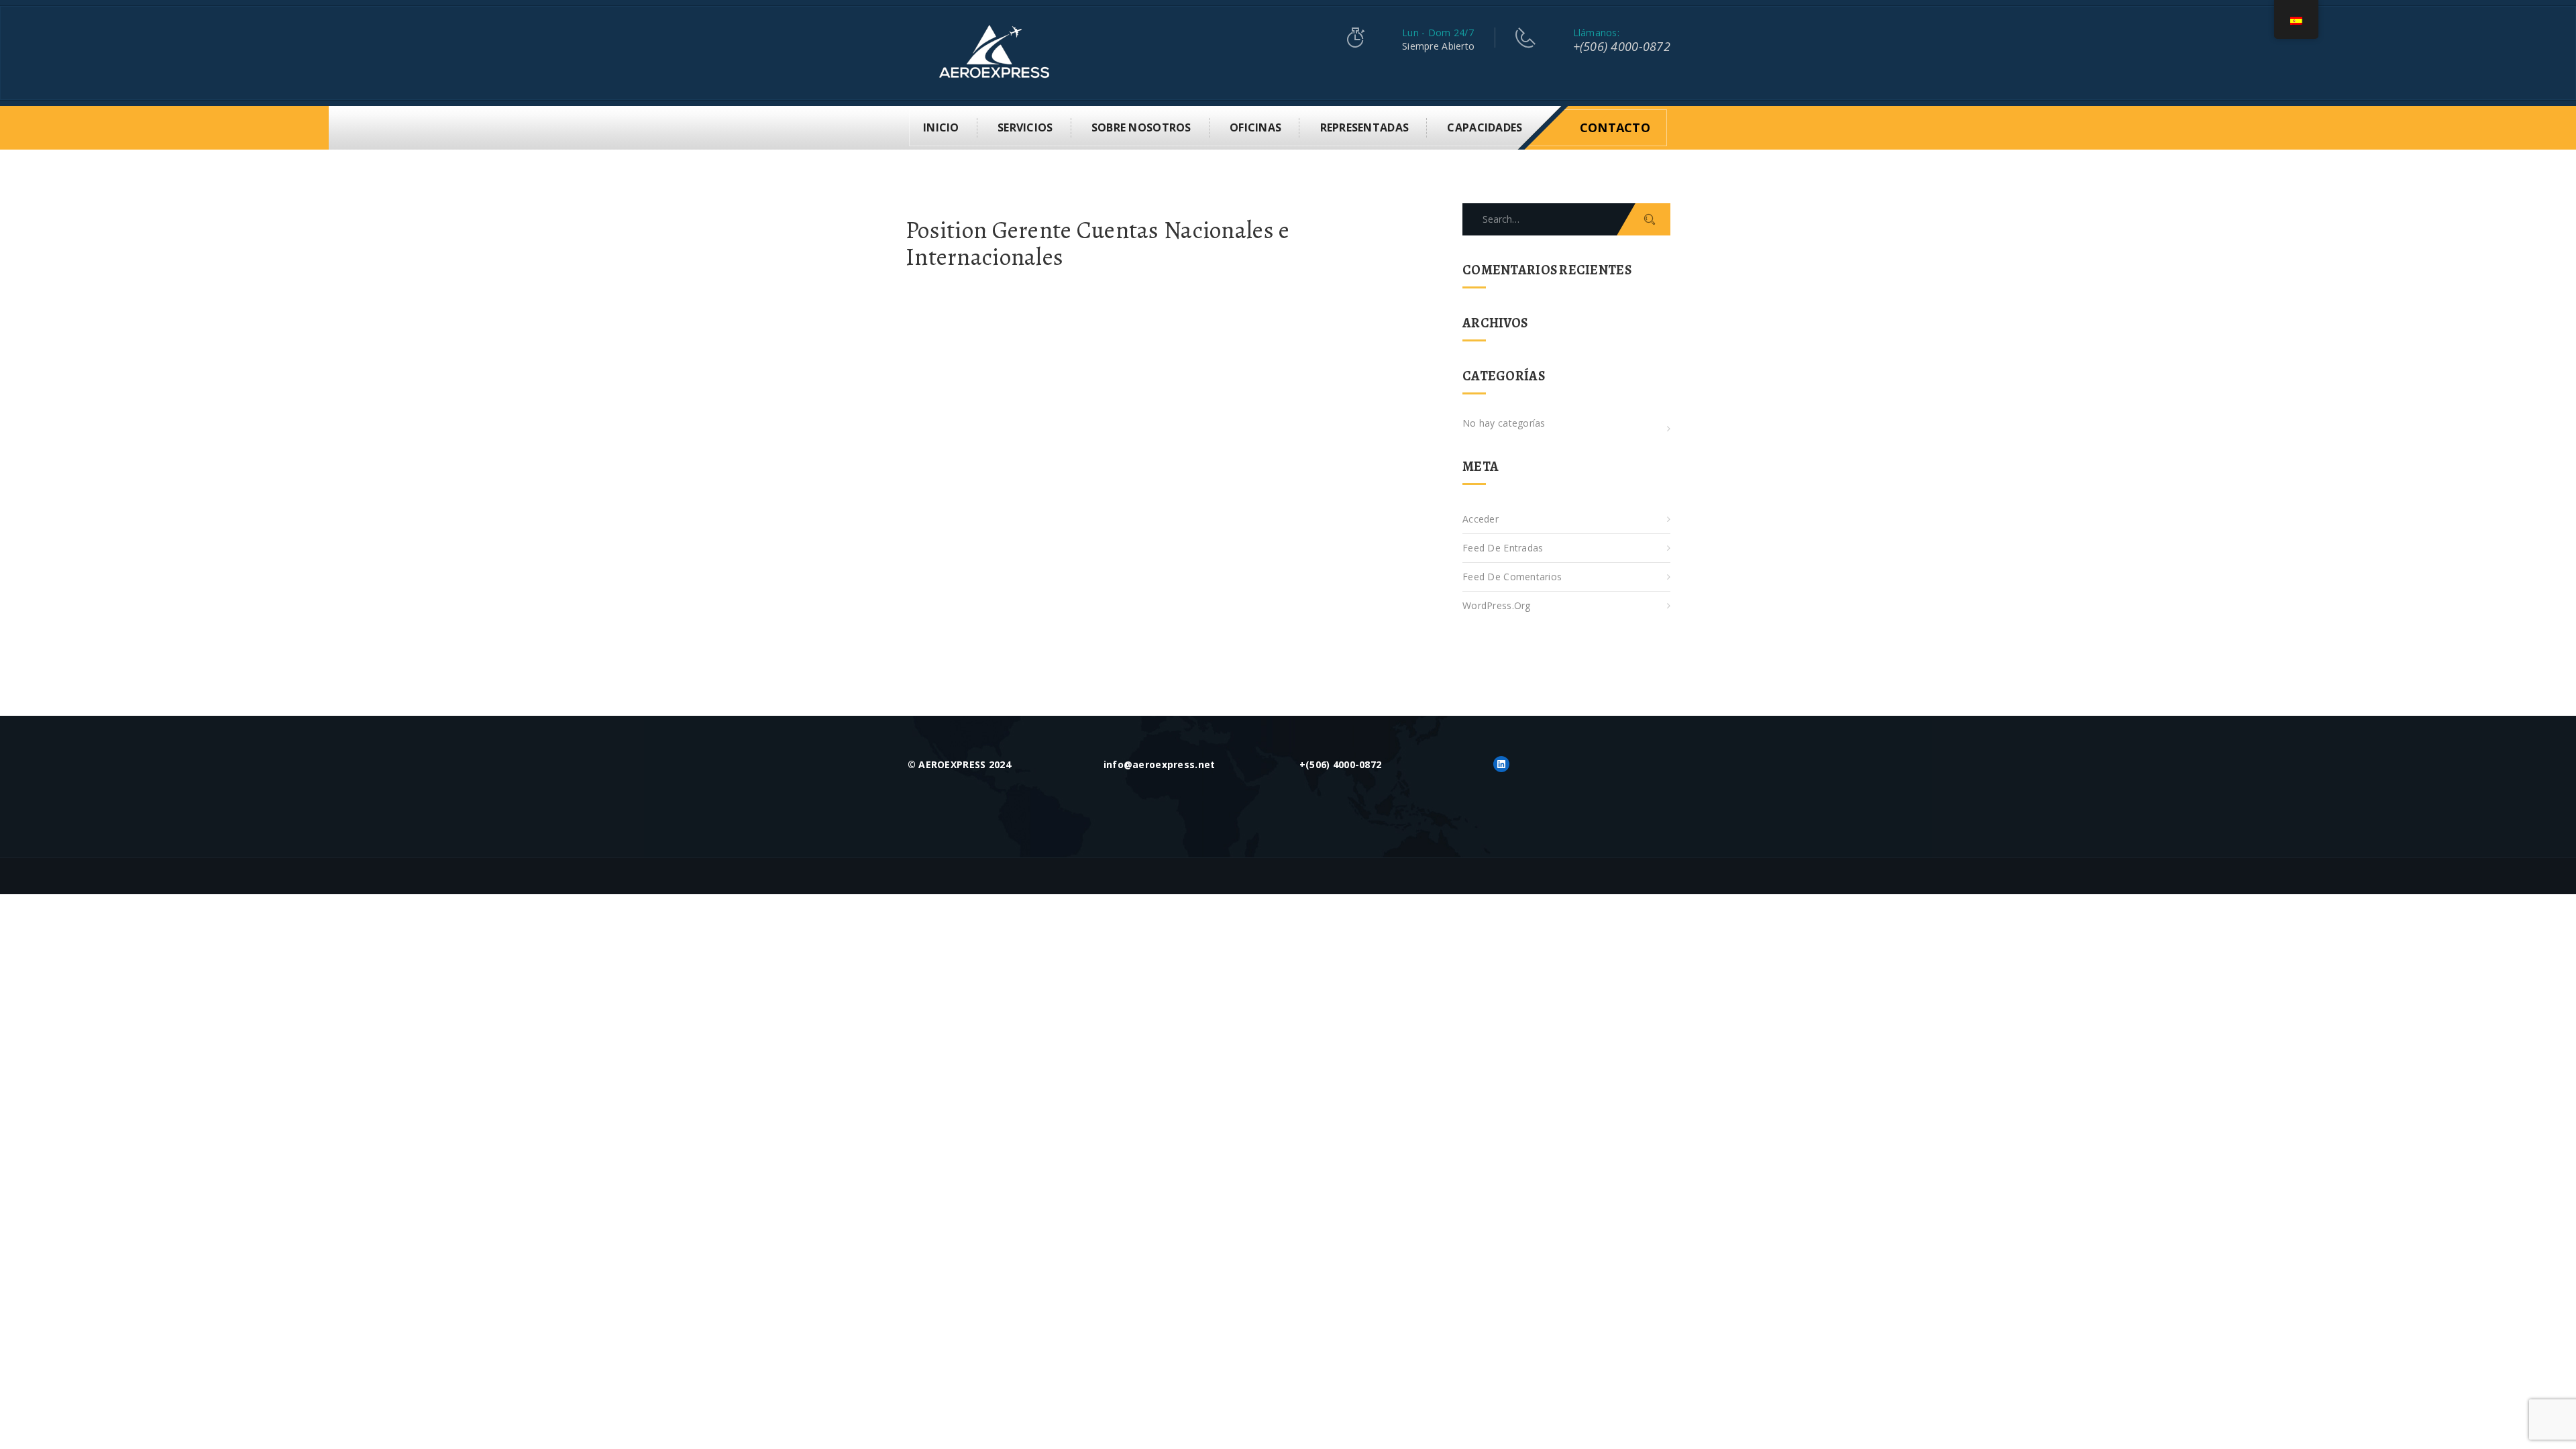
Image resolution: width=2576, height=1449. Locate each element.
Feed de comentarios (1512, 577)
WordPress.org (1497, 605)
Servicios (1025, 127)
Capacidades (1485, 127)
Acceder (1481, 519)
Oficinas (1255, 127)
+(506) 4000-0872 (1622, 46)
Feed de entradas (1503, 548)
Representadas (1365, 127)
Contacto (1615, 127)
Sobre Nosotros (1141, 127)
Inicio (941, 127)
